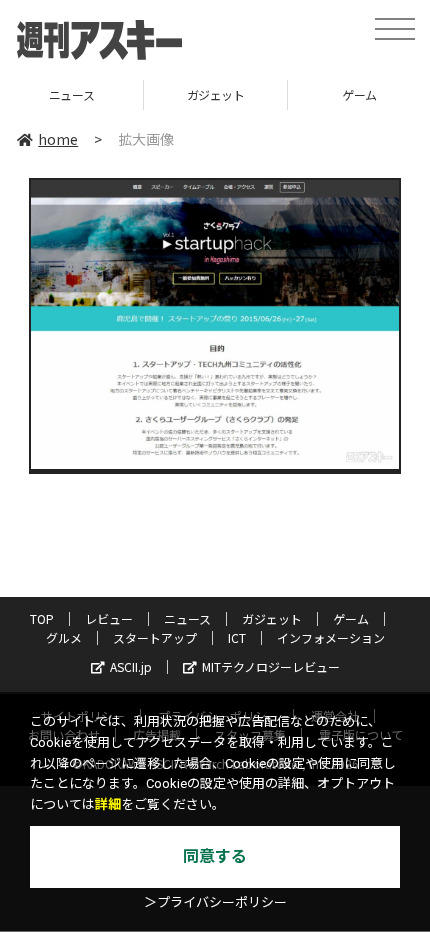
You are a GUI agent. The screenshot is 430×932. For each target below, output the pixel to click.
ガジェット (216, 94)
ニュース (71, 94)
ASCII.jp (131, 666)
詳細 (108, 804)
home (58, 139)
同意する (215, 856)
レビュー (109, 618)
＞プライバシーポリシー (215, 902)
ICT (237, 637)
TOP (42, 618)
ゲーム (351, 618)
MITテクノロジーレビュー (271, 666)
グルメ (64, 637)
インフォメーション (331, 637)
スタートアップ (155, 637)
